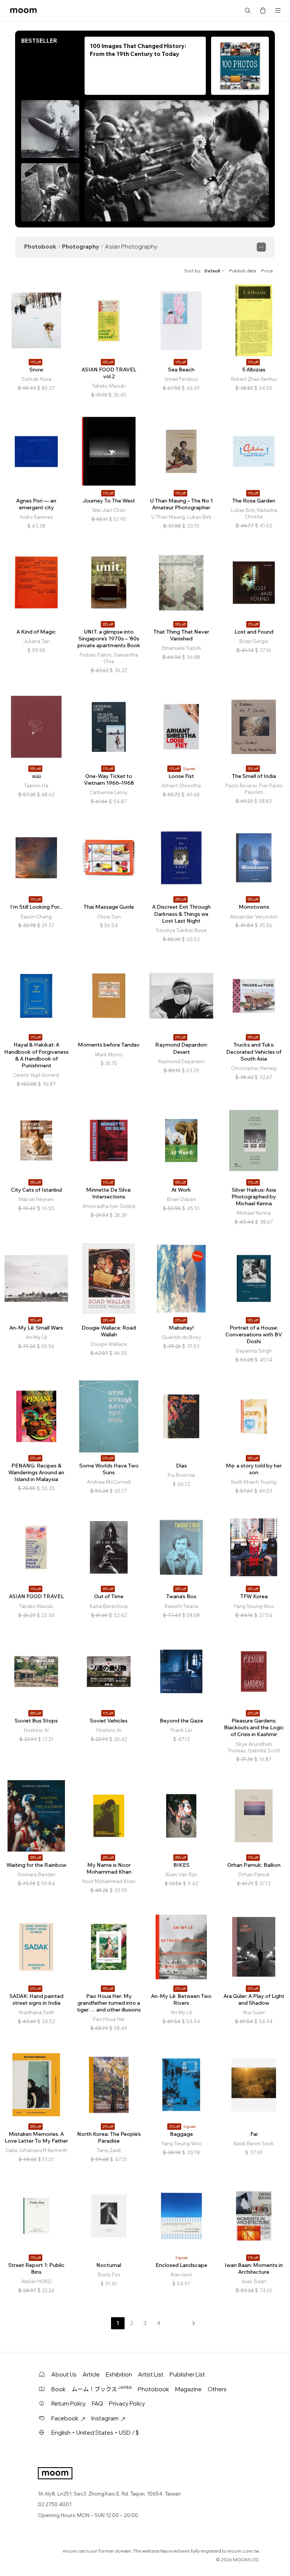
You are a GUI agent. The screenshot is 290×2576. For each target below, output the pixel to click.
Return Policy (69, 2404)
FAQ (97, 2404)
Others (217, 2389)
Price (267, 271)
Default (212, 271)
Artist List (151, 2374)
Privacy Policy (127, 2404)
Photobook (40, 247)
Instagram (105, 2418)
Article (91, 2374)
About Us (64, 2374)
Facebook (65, 2418)
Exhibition (119, 2374)
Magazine (188, 2389)
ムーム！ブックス (102, 2389)
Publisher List (187, 2374)
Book (59, 2389)
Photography (81, 247)
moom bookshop (23, 11)
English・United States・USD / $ (95, 2433)
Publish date (243, 271)
